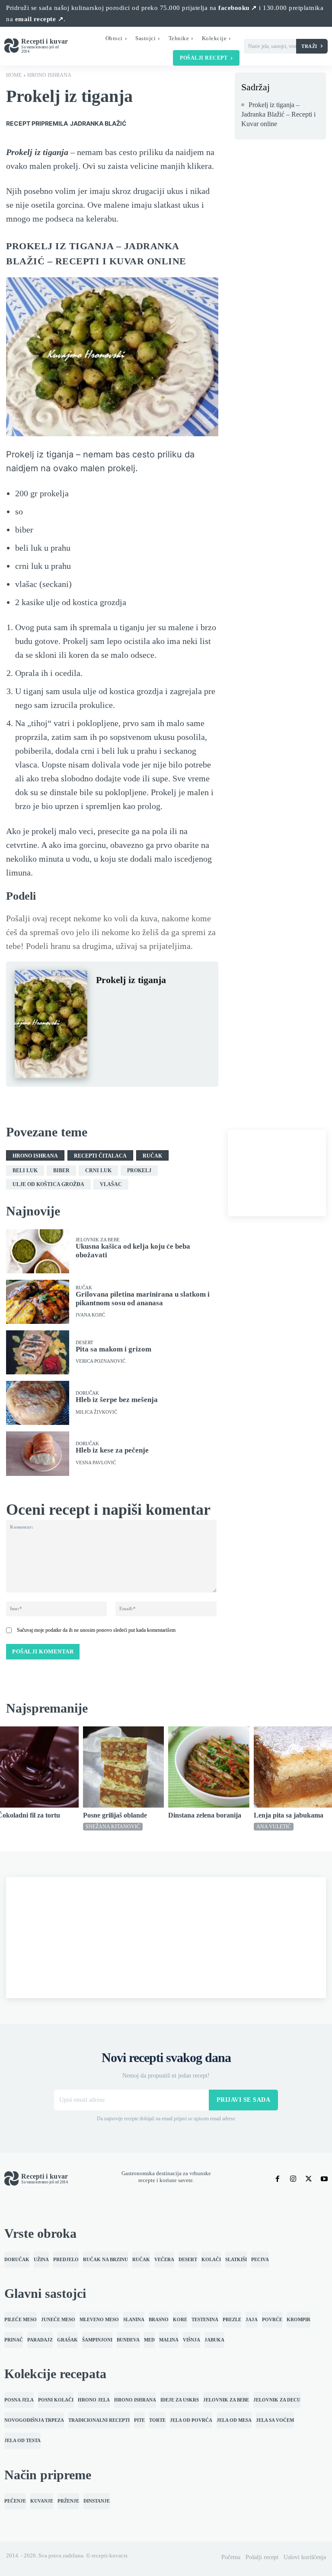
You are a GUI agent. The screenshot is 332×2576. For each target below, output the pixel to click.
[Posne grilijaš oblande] (124, 1767)
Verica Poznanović (101, 1361)
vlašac (111, 1184)
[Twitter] (124, 1001)
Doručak (87, 1393)
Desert (85, 1343)
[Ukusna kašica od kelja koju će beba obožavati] (38, 1251)
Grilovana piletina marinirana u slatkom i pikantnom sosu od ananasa (143, 1299)
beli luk (25, 1171)
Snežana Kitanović (113, 1827)
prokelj (139, 1171)
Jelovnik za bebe (98, 1240)
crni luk (98, 1171)
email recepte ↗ (40, 19)
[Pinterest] (144, 1001)
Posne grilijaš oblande (115, 1815)
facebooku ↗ (238, 8)
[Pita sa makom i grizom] (38, 1352)
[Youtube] (324, 2179)
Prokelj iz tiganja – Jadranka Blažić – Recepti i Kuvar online (278, 114)
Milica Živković (96, 1412)
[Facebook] (105, 1001)
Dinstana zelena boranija (205, 1815)
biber (61, 1171)
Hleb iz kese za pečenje (112, 1450)
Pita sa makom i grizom (113, 1349)
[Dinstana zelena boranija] (209, 1767)
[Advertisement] (277, 1173)
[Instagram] (293, 2179)
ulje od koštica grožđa (48, 1184)
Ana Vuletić (274, 1827)
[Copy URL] (124, 1021)
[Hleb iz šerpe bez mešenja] (38, 1403)
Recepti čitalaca (100, 1156)
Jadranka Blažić (98, 123)
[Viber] (184, 1001)
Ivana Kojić (90, 1315)
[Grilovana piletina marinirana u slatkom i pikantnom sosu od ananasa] (38, 1302)
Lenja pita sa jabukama (289, 1815)
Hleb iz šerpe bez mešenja (117, 1400)
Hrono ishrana (49, 75)
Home (14, 75)
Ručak (152, 1156)
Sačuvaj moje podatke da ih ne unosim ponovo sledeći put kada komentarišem (96, 1630)
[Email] (105, 1021)
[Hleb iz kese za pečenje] (38, 1453)
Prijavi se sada (244, 2100)
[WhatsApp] (164, 1001)
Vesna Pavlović (96, 1463)
